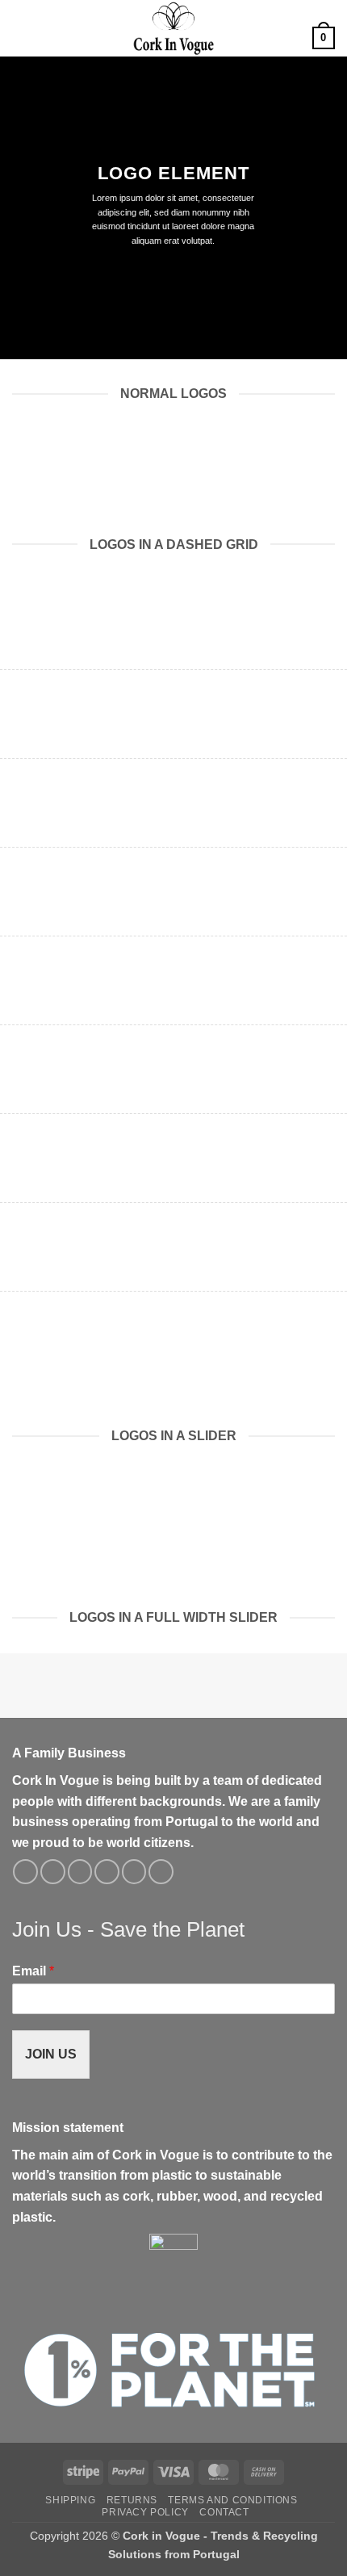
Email (33, 1971)
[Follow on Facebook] (25, 1872)
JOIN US (51, 2054)
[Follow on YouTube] (161, 1872)
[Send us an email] (107, 1872)
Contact (224, 2512)
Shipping (70, 2500)
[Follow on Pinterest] (134, 1872)
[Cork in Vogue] (173, 28)
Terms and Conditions (232, 2500)
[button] (22, 28)
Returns (132, 2500)
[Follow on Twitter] (80, 1872)
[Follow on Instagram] (53, 1872)
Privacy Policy (145, 2512)
